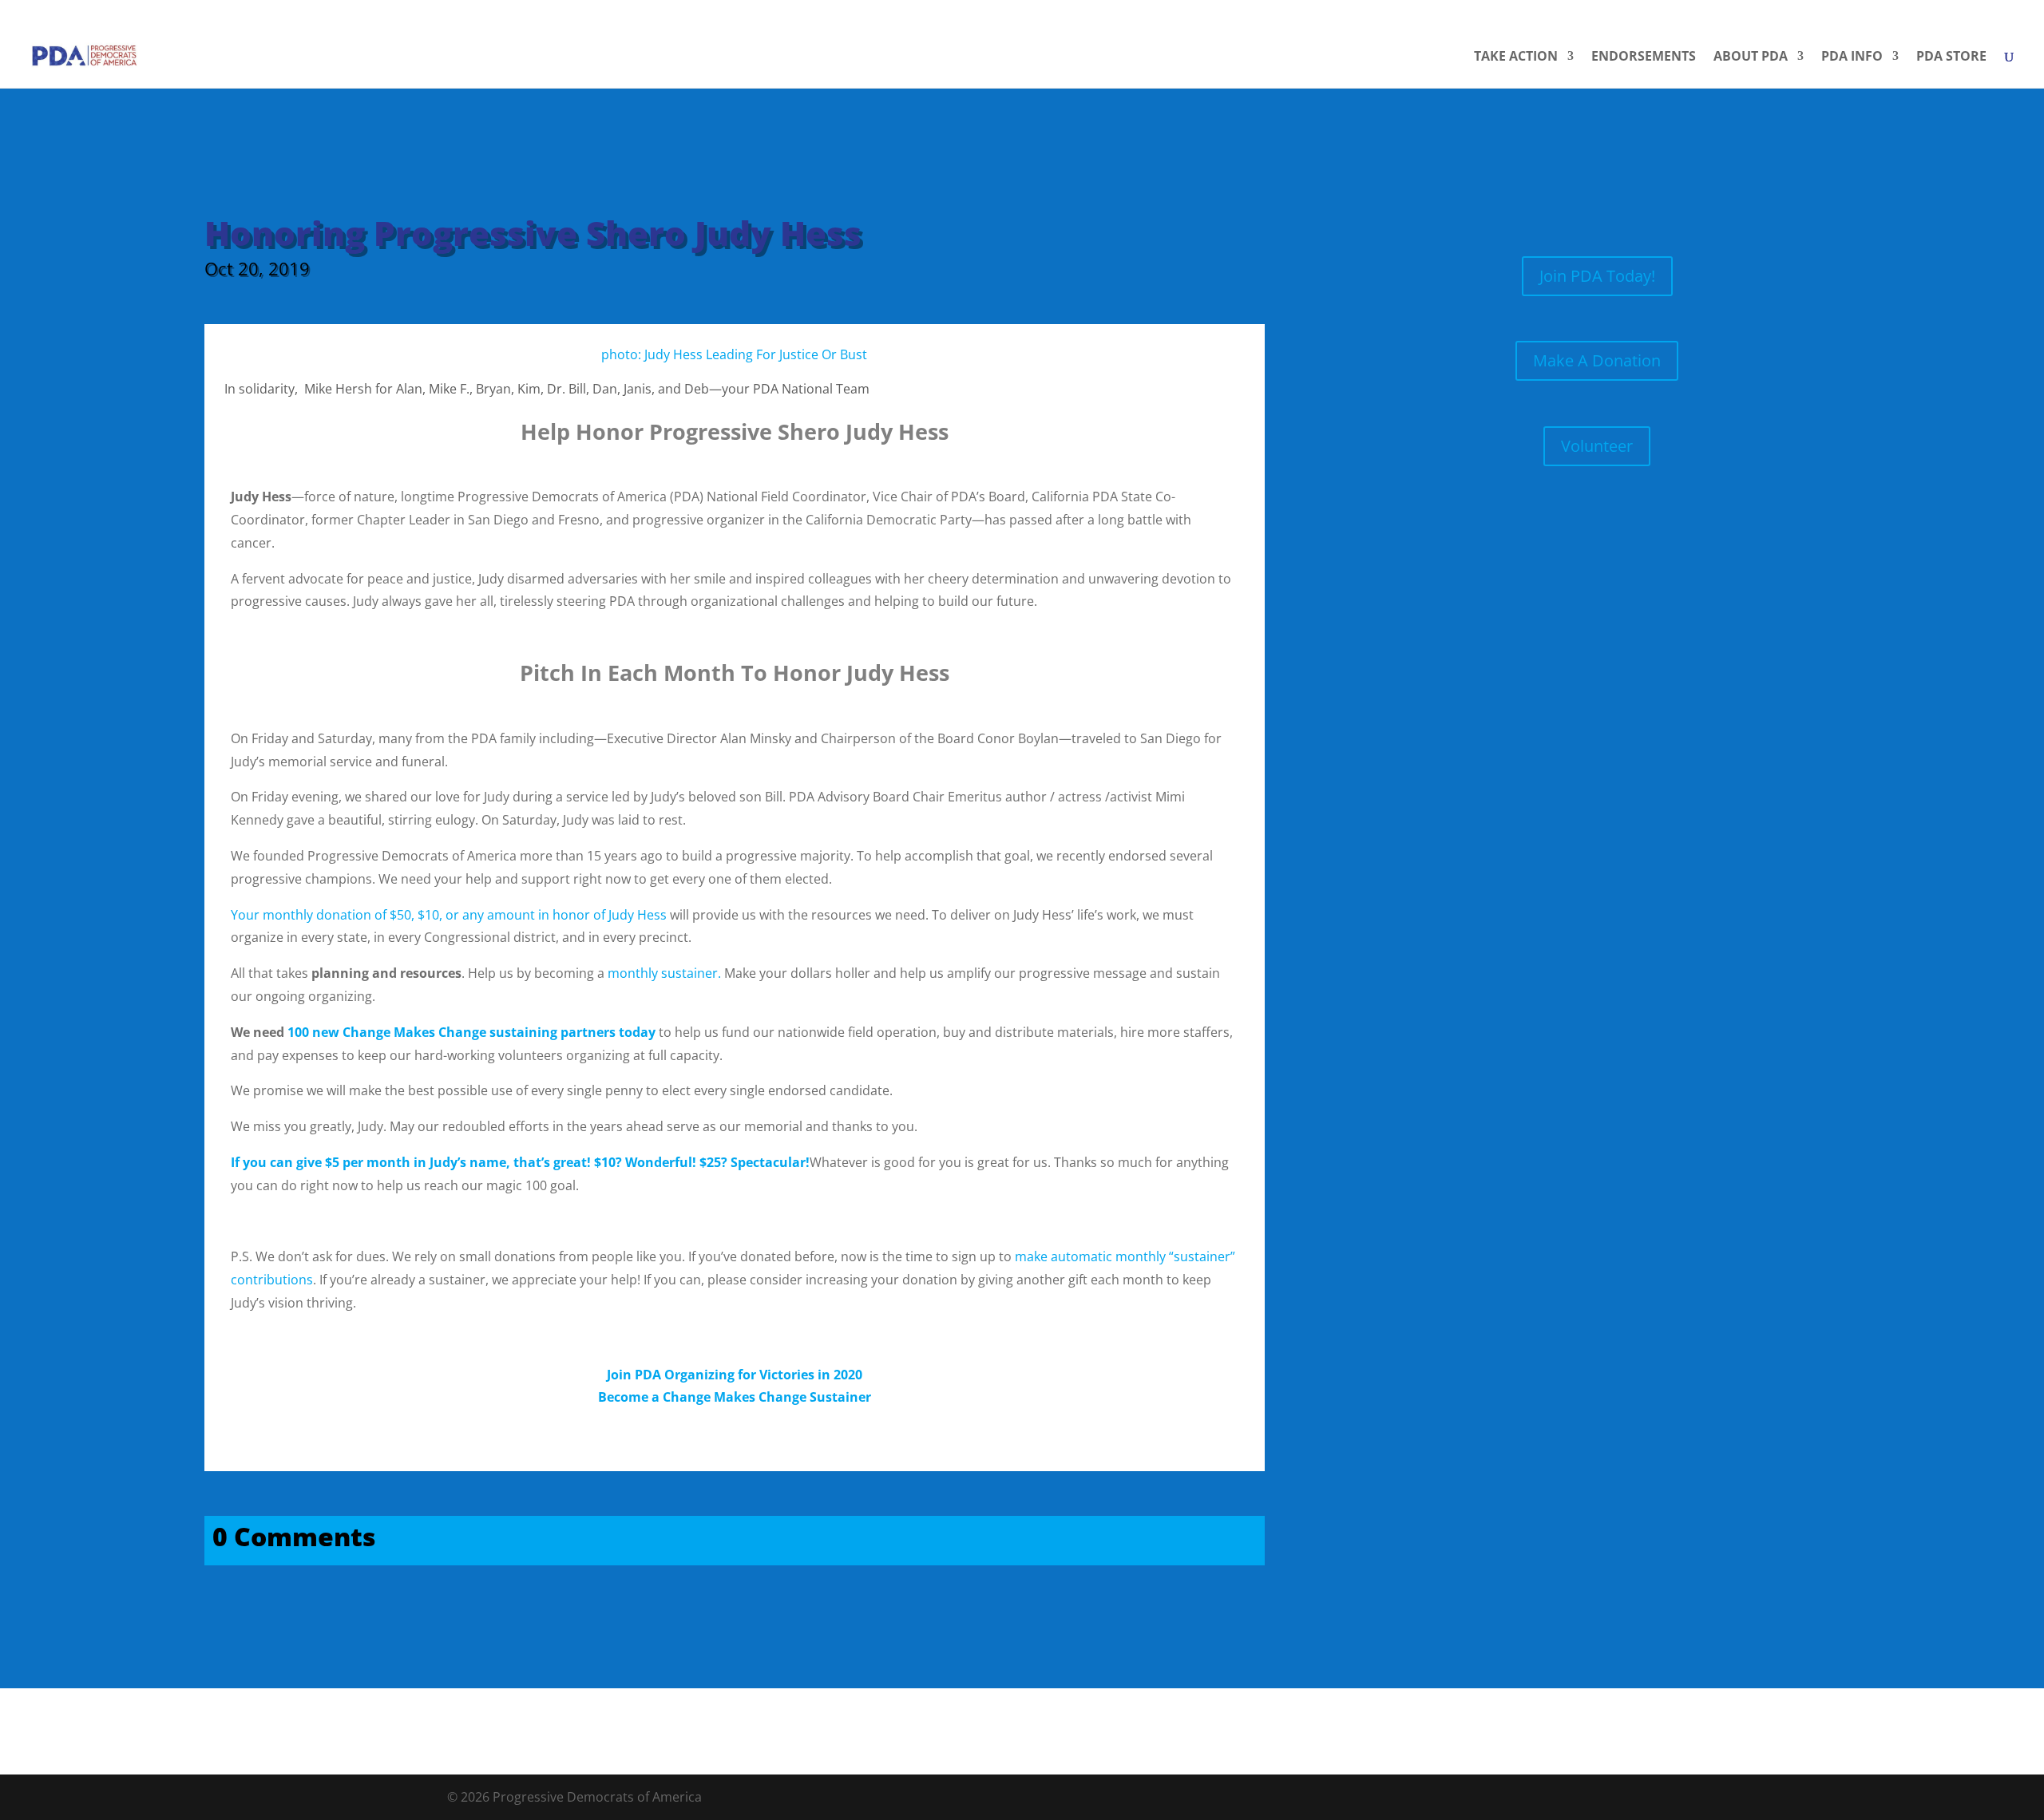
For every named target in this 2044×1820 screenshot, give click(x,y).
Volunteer (1597, 446)
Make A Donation (1597, 360)
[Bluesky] (2016, 12)
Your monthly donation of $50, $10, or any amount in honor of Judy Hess (449, 915)
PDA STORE (1951, 57)
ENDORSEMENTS (1644, 57)
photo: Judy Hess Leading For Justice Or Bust (734, 354)
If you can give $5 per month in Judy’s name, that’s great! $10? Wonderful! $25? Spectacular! (520, 1162)
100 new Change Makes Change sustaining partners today (471, 1032)
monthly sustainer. (664, 973)
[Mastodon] (1994, 13)
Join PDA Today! (1597, 276)
